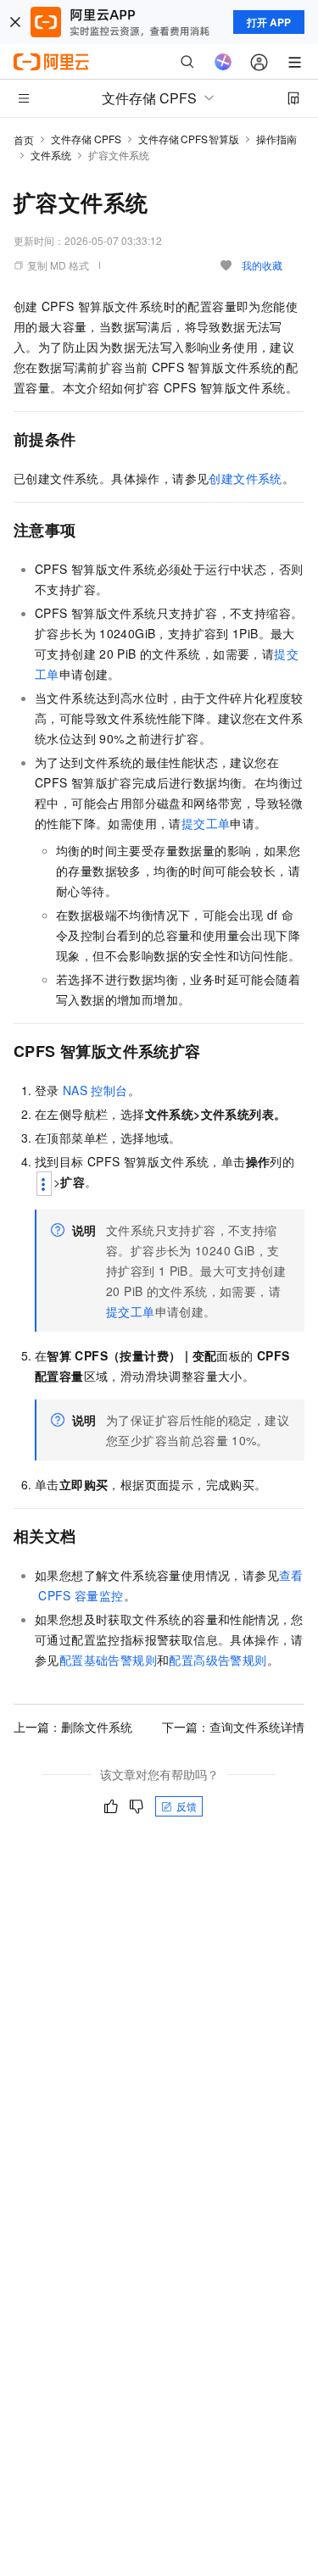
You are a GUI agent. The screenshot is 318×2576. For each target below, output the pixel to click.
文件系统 (51, 155)
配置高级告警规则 (218, 1660)
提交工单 (206, 823)
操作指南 (276, 139)
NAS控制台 (95, 1090)
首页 (24, 139)
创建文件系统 (245, 478)
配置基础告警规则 (108, 1660)
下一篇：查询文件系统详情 (233, 1727)
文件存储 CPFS (86, 139)
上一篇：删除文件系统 (73, 1727)
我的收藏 (262, 265)
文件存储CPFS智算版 (189, 139)
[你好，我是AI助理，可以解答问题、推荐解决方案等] (223, 62)
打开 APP (269, 22)
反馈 (187, 1806)
